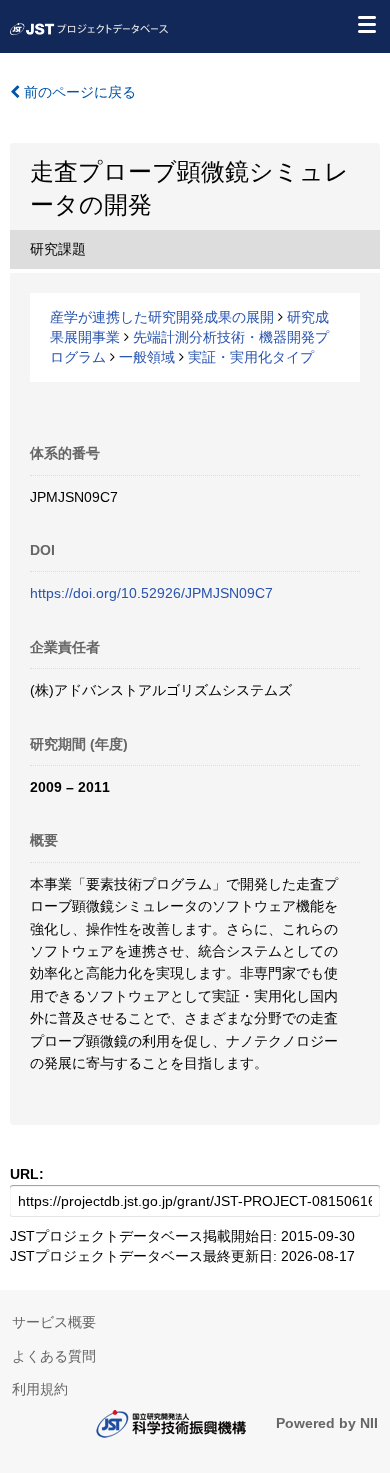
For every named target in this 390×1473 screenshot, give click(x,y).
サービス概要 (54, 1322)
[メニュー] (366, 24)
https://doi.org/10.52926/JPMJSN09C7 (151, 593)
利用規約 (40, 1389)
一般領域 (147, 357)
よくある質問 (54, 1356)
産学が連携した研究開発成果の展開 (162, 317)
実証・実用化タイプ (251, 357)
